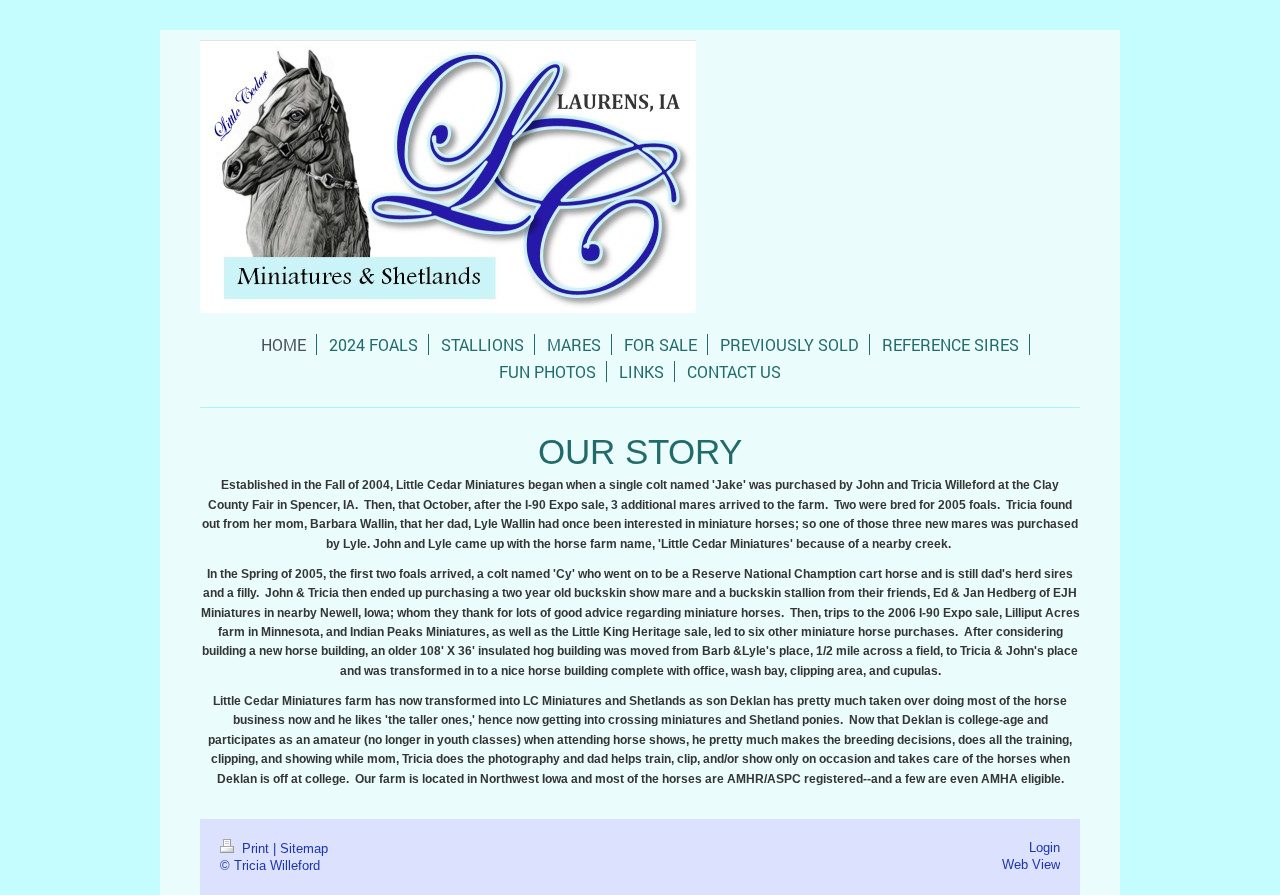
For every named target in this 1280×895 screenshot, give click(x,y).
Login (1044, 847)
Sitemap (304, 848)
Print (255, 848)
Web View (1031, 864)
